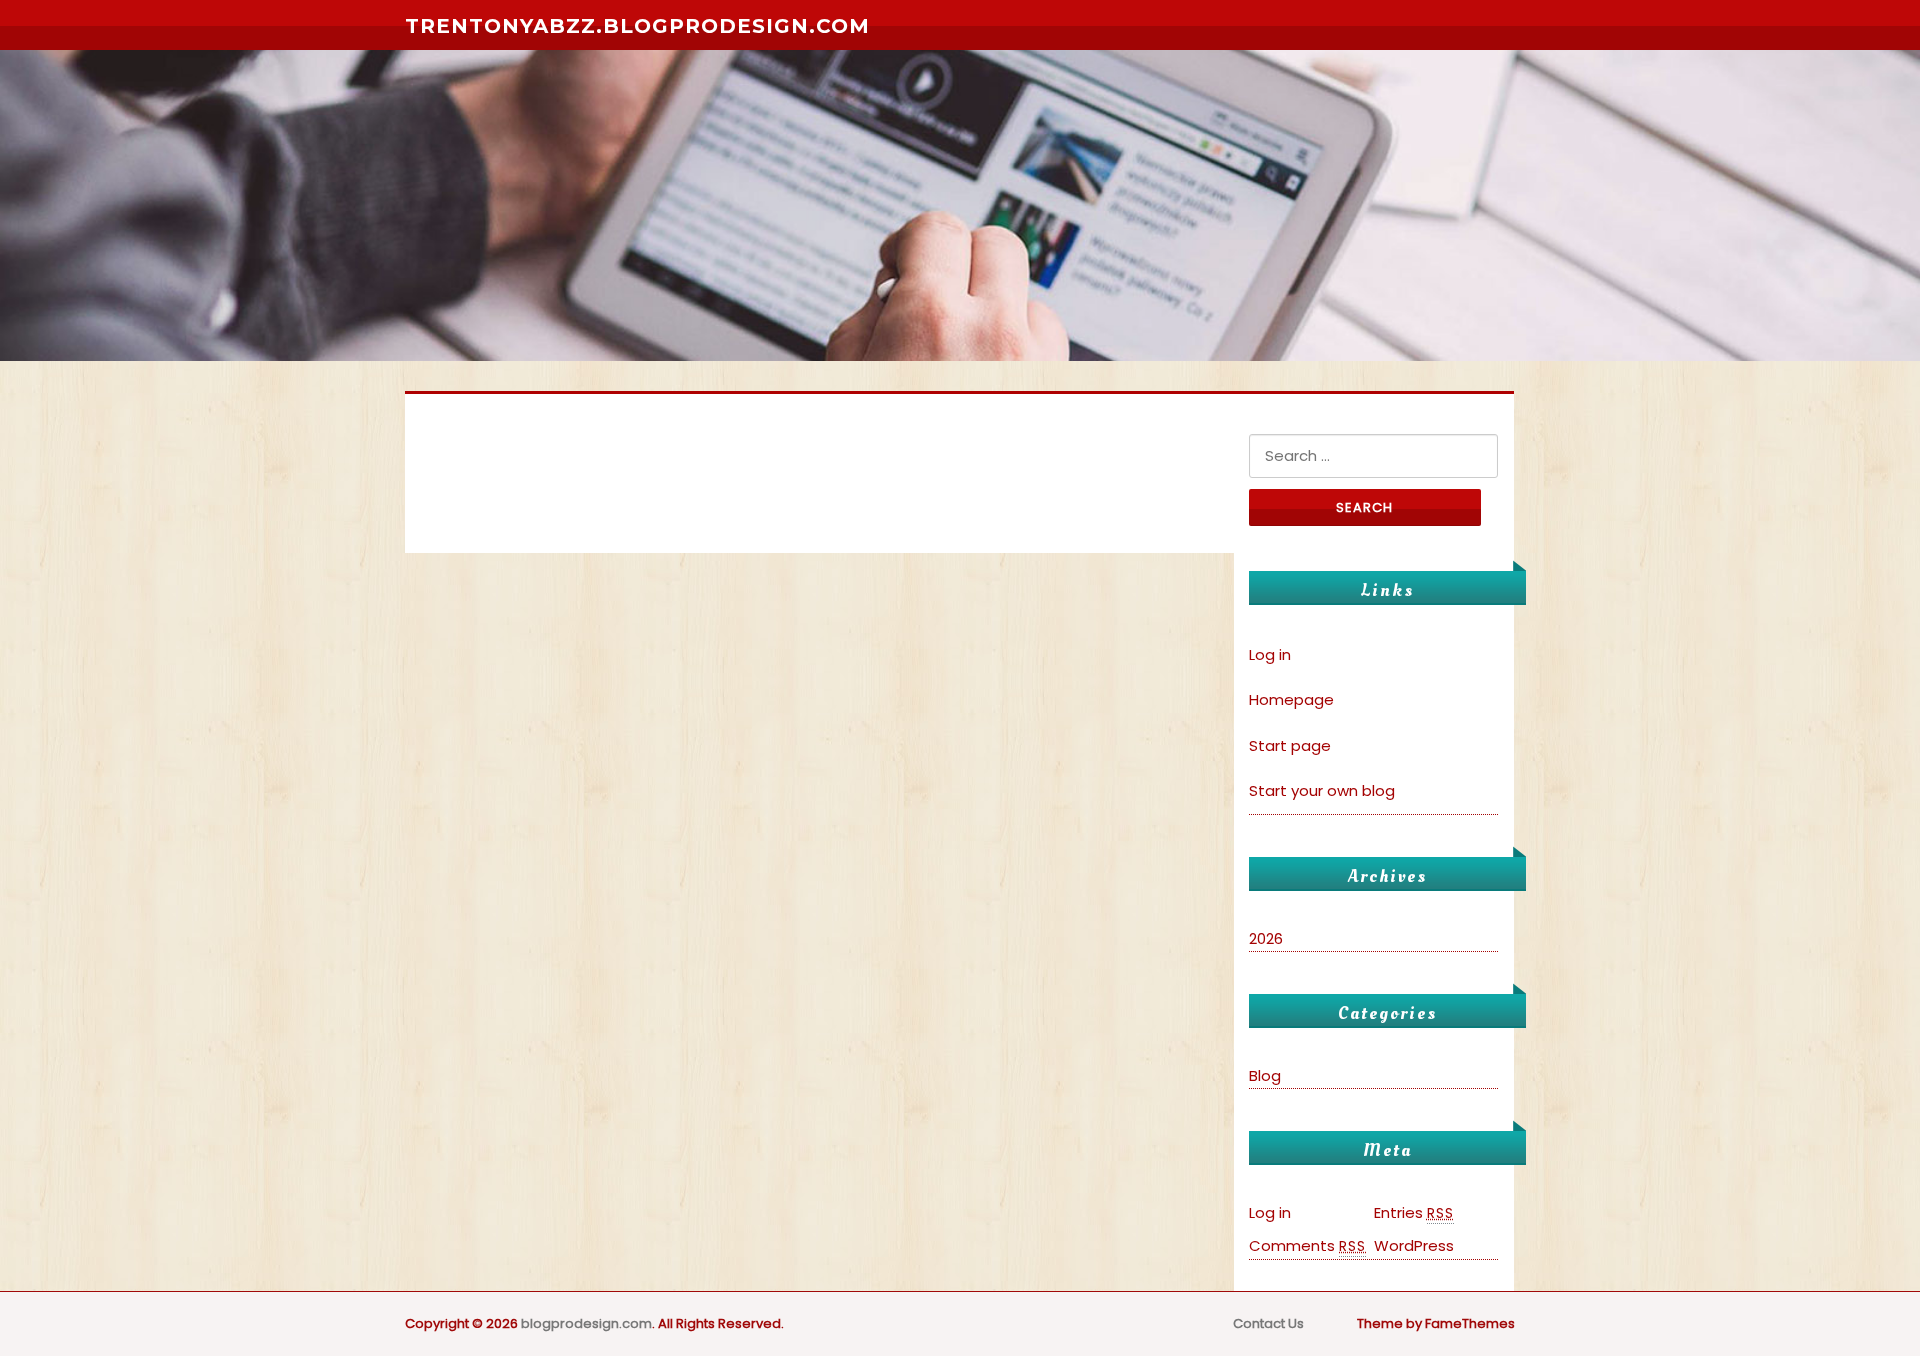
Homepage (1291, 699)
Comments (1307, 1245)
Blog (1265, 1075)
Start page (1290, 745)
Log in (1270, 654)
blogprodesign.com (586, 1323)
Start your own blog (1322, 790)
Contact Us (1268, 1323)
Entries (1414, 1212)
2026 (1266, 938)
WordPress (1414, 1245)
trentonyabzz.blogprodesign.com (637, 26)
